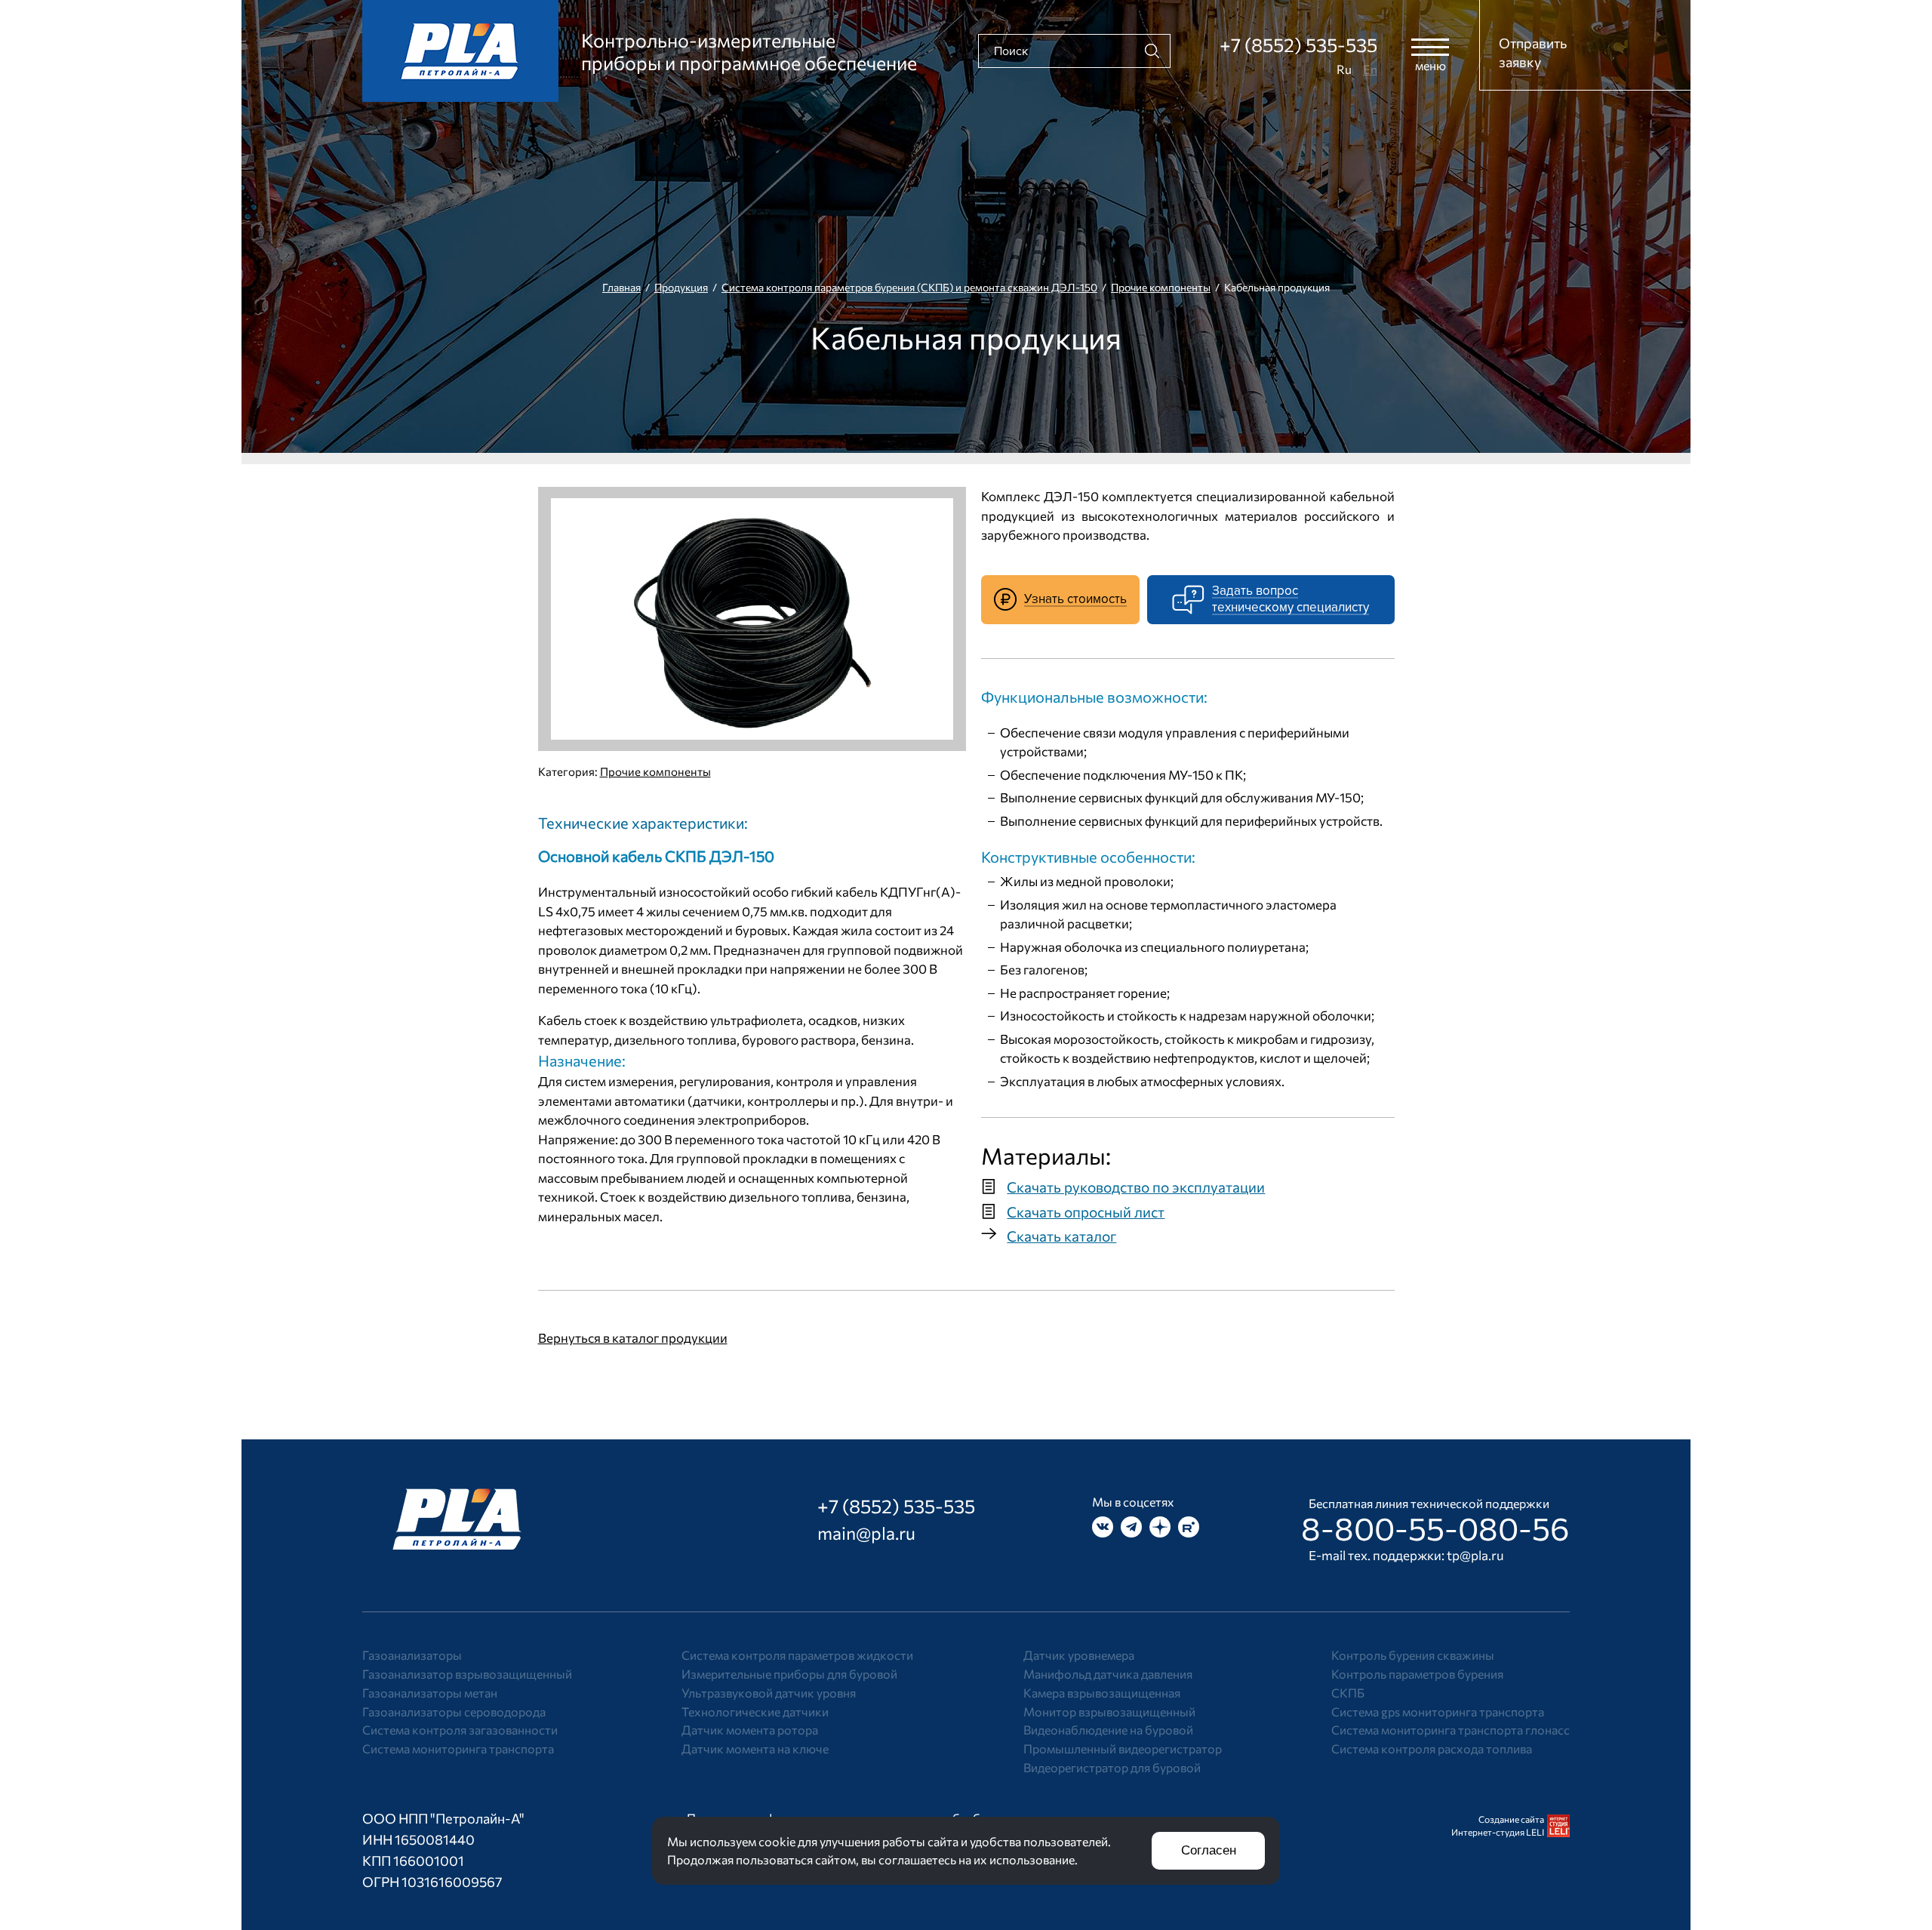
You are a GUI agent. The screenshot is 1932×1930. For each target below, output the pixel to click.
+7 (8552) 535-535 (1298, 45)
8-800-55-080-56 (1435, 1528)
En (1370, 69)
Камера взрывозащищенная (1102, 1693)
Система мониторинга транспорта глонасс (1451, 1730)
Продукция (681, 287)
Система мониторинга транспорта (458, 1748)
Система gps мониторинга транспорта (1438, 1711)
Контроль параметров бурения (1417, 1674)
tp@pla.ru (1475, 1555)
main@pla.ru (866, 1533)
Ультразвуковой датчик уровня (769, 1693)
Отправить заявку (1533, 52)
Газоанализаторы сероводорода (454, 1711)
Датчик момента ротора (750, 1730)
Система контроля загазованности (460, 1730)
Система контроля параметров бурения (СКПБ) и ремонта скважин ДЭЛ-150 (909, 287)
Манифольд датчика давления (1108, 1674)
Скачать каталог (1061, 1236)
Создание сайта (1511, 1819)
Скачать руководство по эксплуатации (1136, 1187)
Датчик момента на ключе (755, 1748)
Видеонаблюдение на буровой (1108, 1730)
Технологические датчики (755, 1711)
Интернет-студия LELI (1498, 1832)
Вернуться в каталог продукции (633, 1338)
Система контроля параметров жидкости (797, 1655)
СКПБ (1348, 1693)
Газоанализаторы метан (430, 1693)
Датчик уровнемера (1079, 1655)
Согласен (1209, 1850)
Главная (621, 287)
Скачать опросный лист (1086, 1212)
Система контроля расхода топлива (1432, 1748)
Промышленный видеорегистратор (1123, 1748)
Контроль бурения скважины (1413, 1655)
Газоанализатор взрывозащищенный (467, 1674)
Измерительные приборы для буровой (789, 1674)
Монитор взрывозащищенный (1109, 1711)
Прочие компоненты (1161, 287)
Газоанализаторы (412, 1655)
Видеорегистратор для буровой (1112, 1767)
